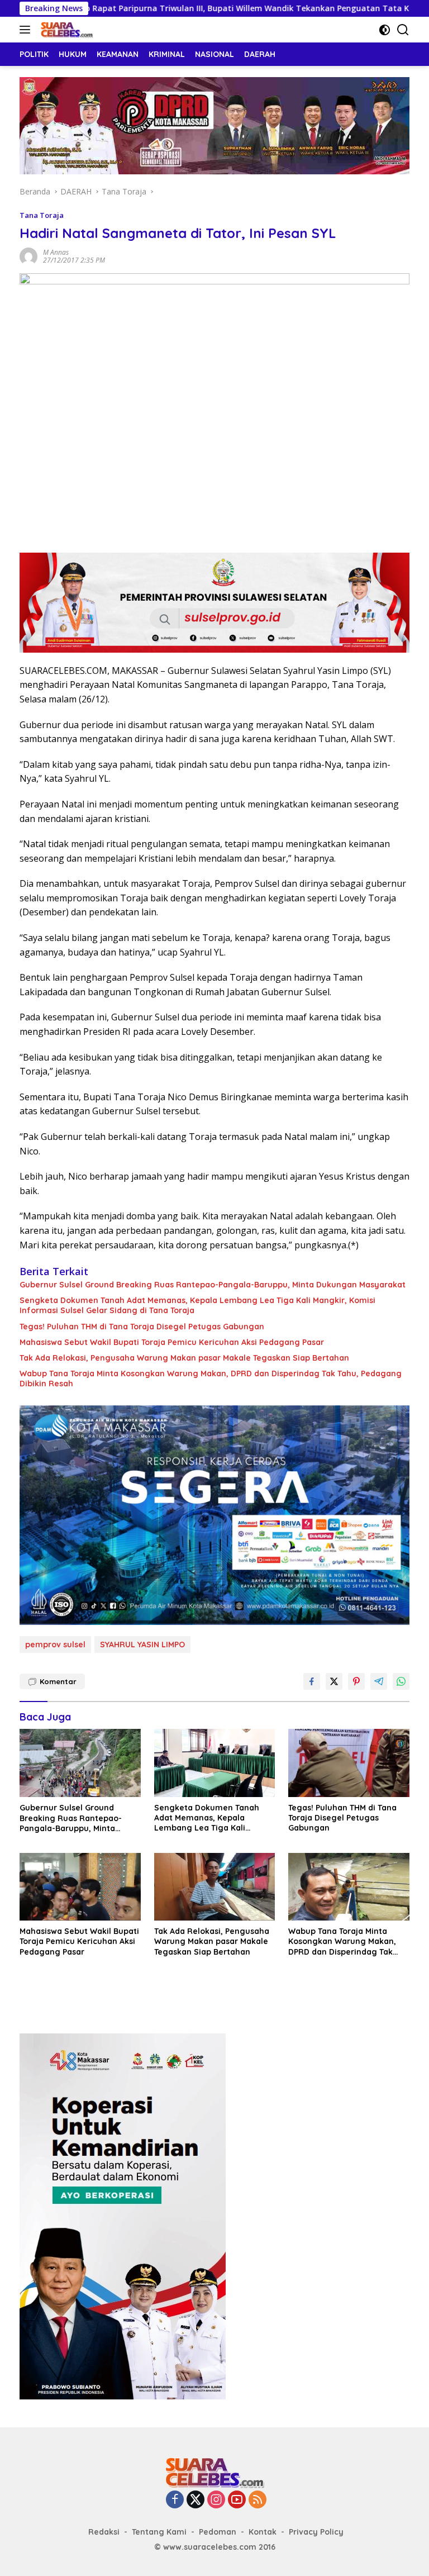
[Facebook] (175, 2500)
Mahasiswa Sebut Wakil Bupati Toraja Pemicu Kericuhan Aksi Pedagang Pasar (172, 1342)
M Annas (56, 252)
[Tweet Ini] (334, 1681)
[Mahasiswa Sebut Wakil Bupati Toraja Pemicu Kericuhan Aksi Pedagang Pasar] (80, 1887)
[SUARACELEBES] (65, 30)
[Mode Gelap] (385, 30)
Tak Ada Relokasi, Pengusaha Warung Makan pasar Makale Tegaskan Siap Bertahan (184, 1358)
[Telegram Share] (379, 1681)
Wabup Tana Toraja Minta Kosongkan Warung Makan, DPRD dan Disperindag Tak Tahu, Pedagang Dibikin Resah (211, 1379)
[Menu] (27, 30)
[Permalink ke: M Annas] (28, 256)
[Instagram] (216, 2500)
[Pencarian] (403, 30)
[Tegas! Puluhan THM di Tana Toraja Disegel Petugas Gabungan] (349, 1763)
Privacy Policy (316, 2532)
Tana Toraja (42, 215)
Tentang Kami (159, 2532)
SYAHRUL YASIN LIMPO (142, 1645)
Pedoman (218, 2532)
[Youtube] (237, 2500)
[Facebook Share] (312, 1681)
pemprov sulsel (55, 1645)
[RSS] (258, 2500)
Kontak (263, 2532)
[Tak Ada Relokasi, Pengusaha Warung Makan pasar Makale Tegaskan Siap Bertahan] (215, 1887)
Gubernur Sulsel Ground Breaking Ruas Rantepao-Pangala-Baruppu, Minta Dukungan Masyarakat (213, 1285)
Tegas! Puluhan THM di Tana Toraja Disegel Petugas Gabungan (142, 1327)
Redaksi (104, 2532)
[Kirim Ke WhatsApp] (401, 1681)
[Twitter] (196, 2500)
